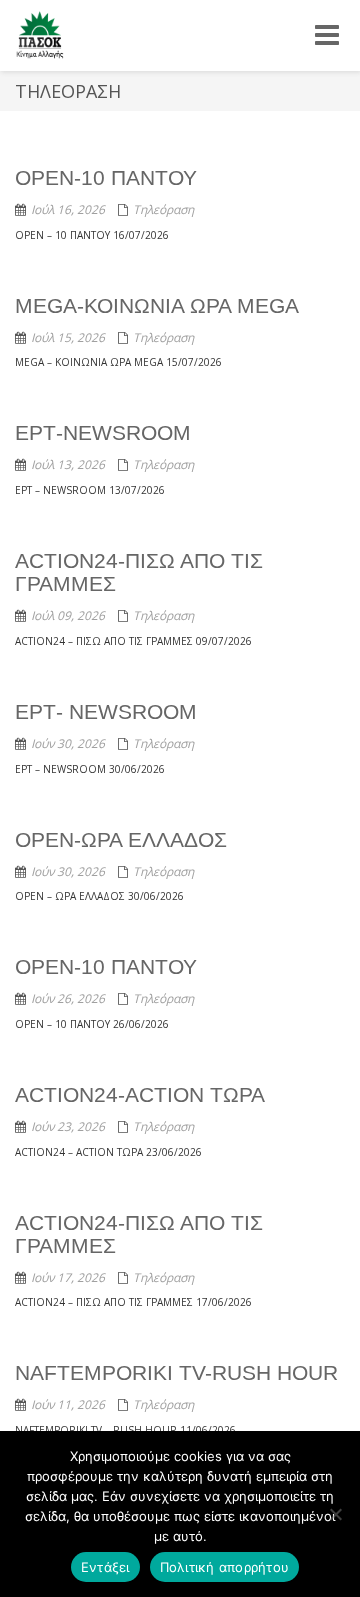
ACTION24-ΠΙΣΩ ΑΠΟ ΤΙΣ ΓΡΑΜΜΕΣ (139, 1234)
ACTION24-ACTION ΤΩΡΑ (140, 1094)
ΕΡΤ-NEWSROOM (103, 432)
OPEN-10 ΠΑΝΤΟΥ (106, 177)
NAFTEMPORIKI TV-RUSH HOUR (176, 1372)
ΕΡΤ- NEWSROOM (106, 711)
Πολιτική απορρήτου (225, 1567)
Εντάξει (105, 1567)
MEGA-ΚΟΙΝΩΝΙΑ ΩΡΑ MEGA (157, 305)
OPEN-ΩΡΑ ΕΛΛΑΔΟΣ (121, 839)
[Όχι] (335, 1514)
